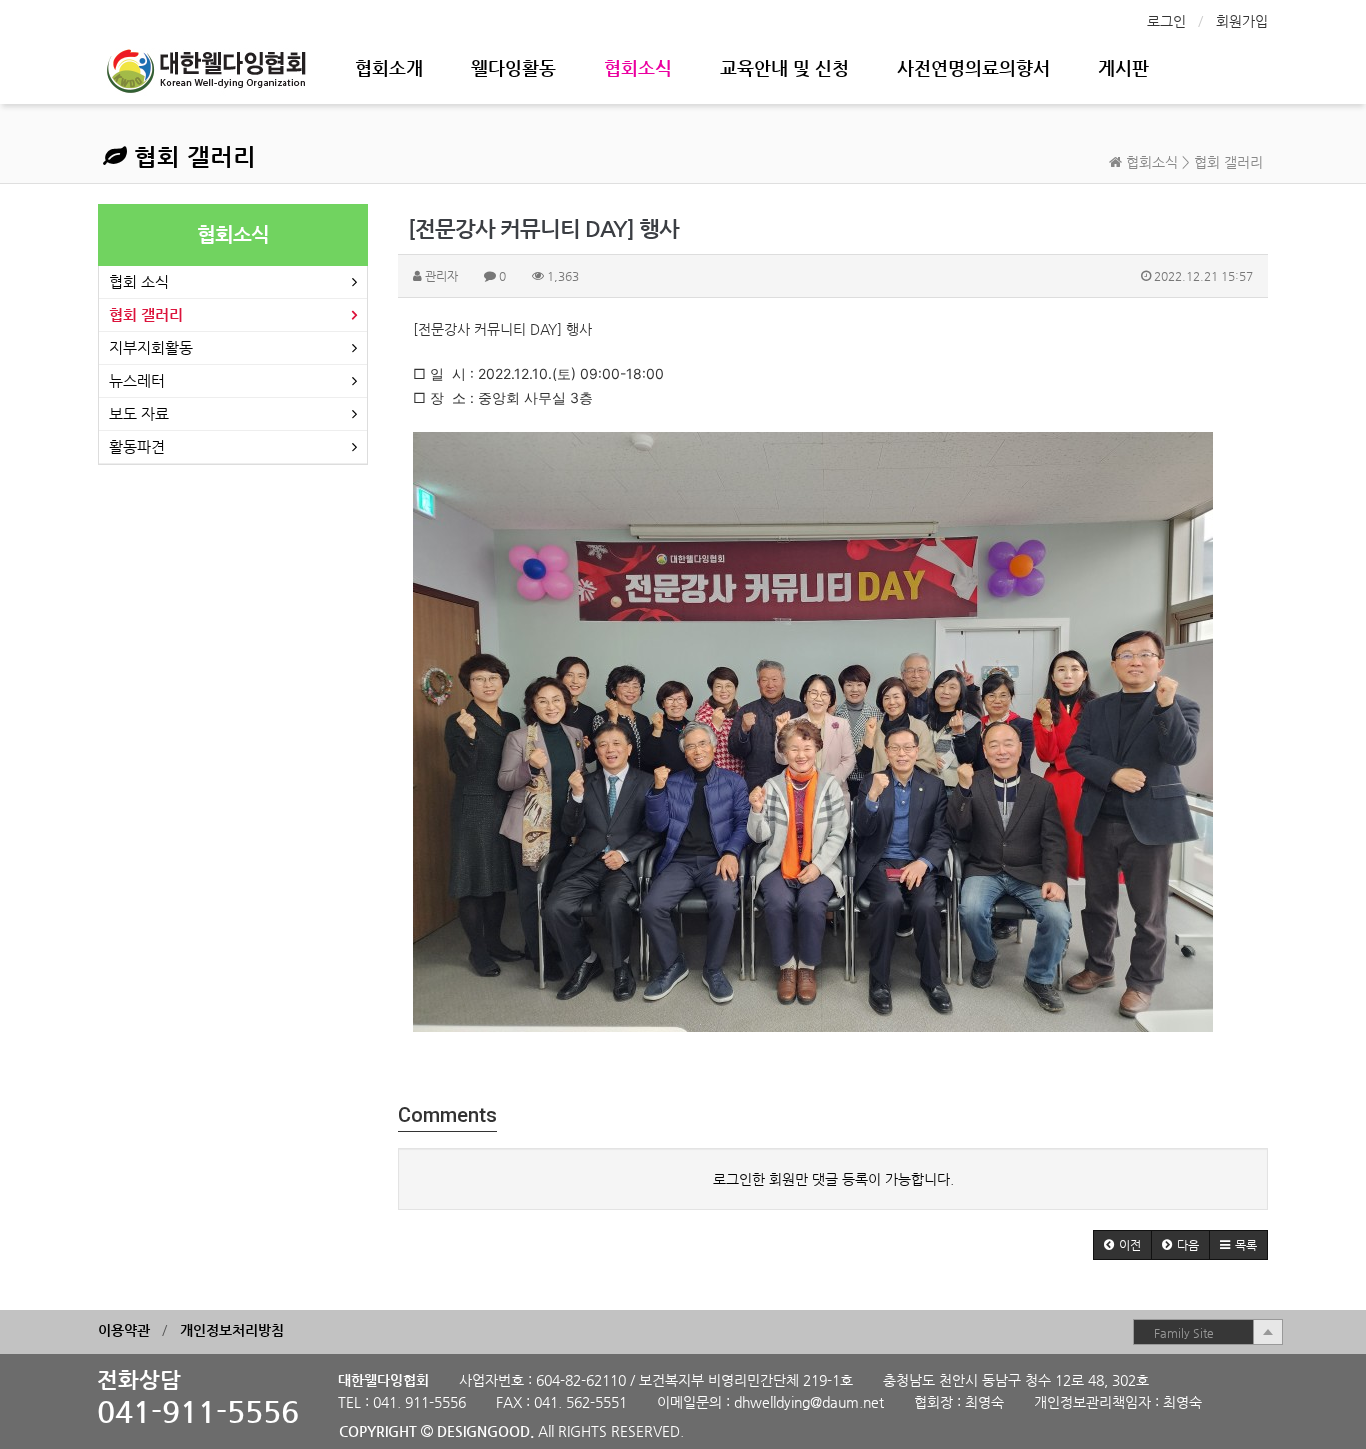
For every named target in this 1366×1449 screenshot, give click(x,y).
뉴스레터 (137, 380)
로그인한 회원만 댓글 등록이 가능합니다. (833, 1179)
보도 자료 (139, 413)
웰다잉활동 (513, 67)
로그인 (1166, 21)
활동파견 (137, 446)
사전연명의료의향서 (973, 67)
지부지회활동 (151, 347)
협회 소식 (139, 281)
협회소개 (389, 67)
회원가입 (1242, 21)
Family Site (1184, 1333)
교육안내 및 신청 (784, 67)
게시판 (1123, 67)
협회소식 (638, 67)
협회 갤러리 (191, 157)
